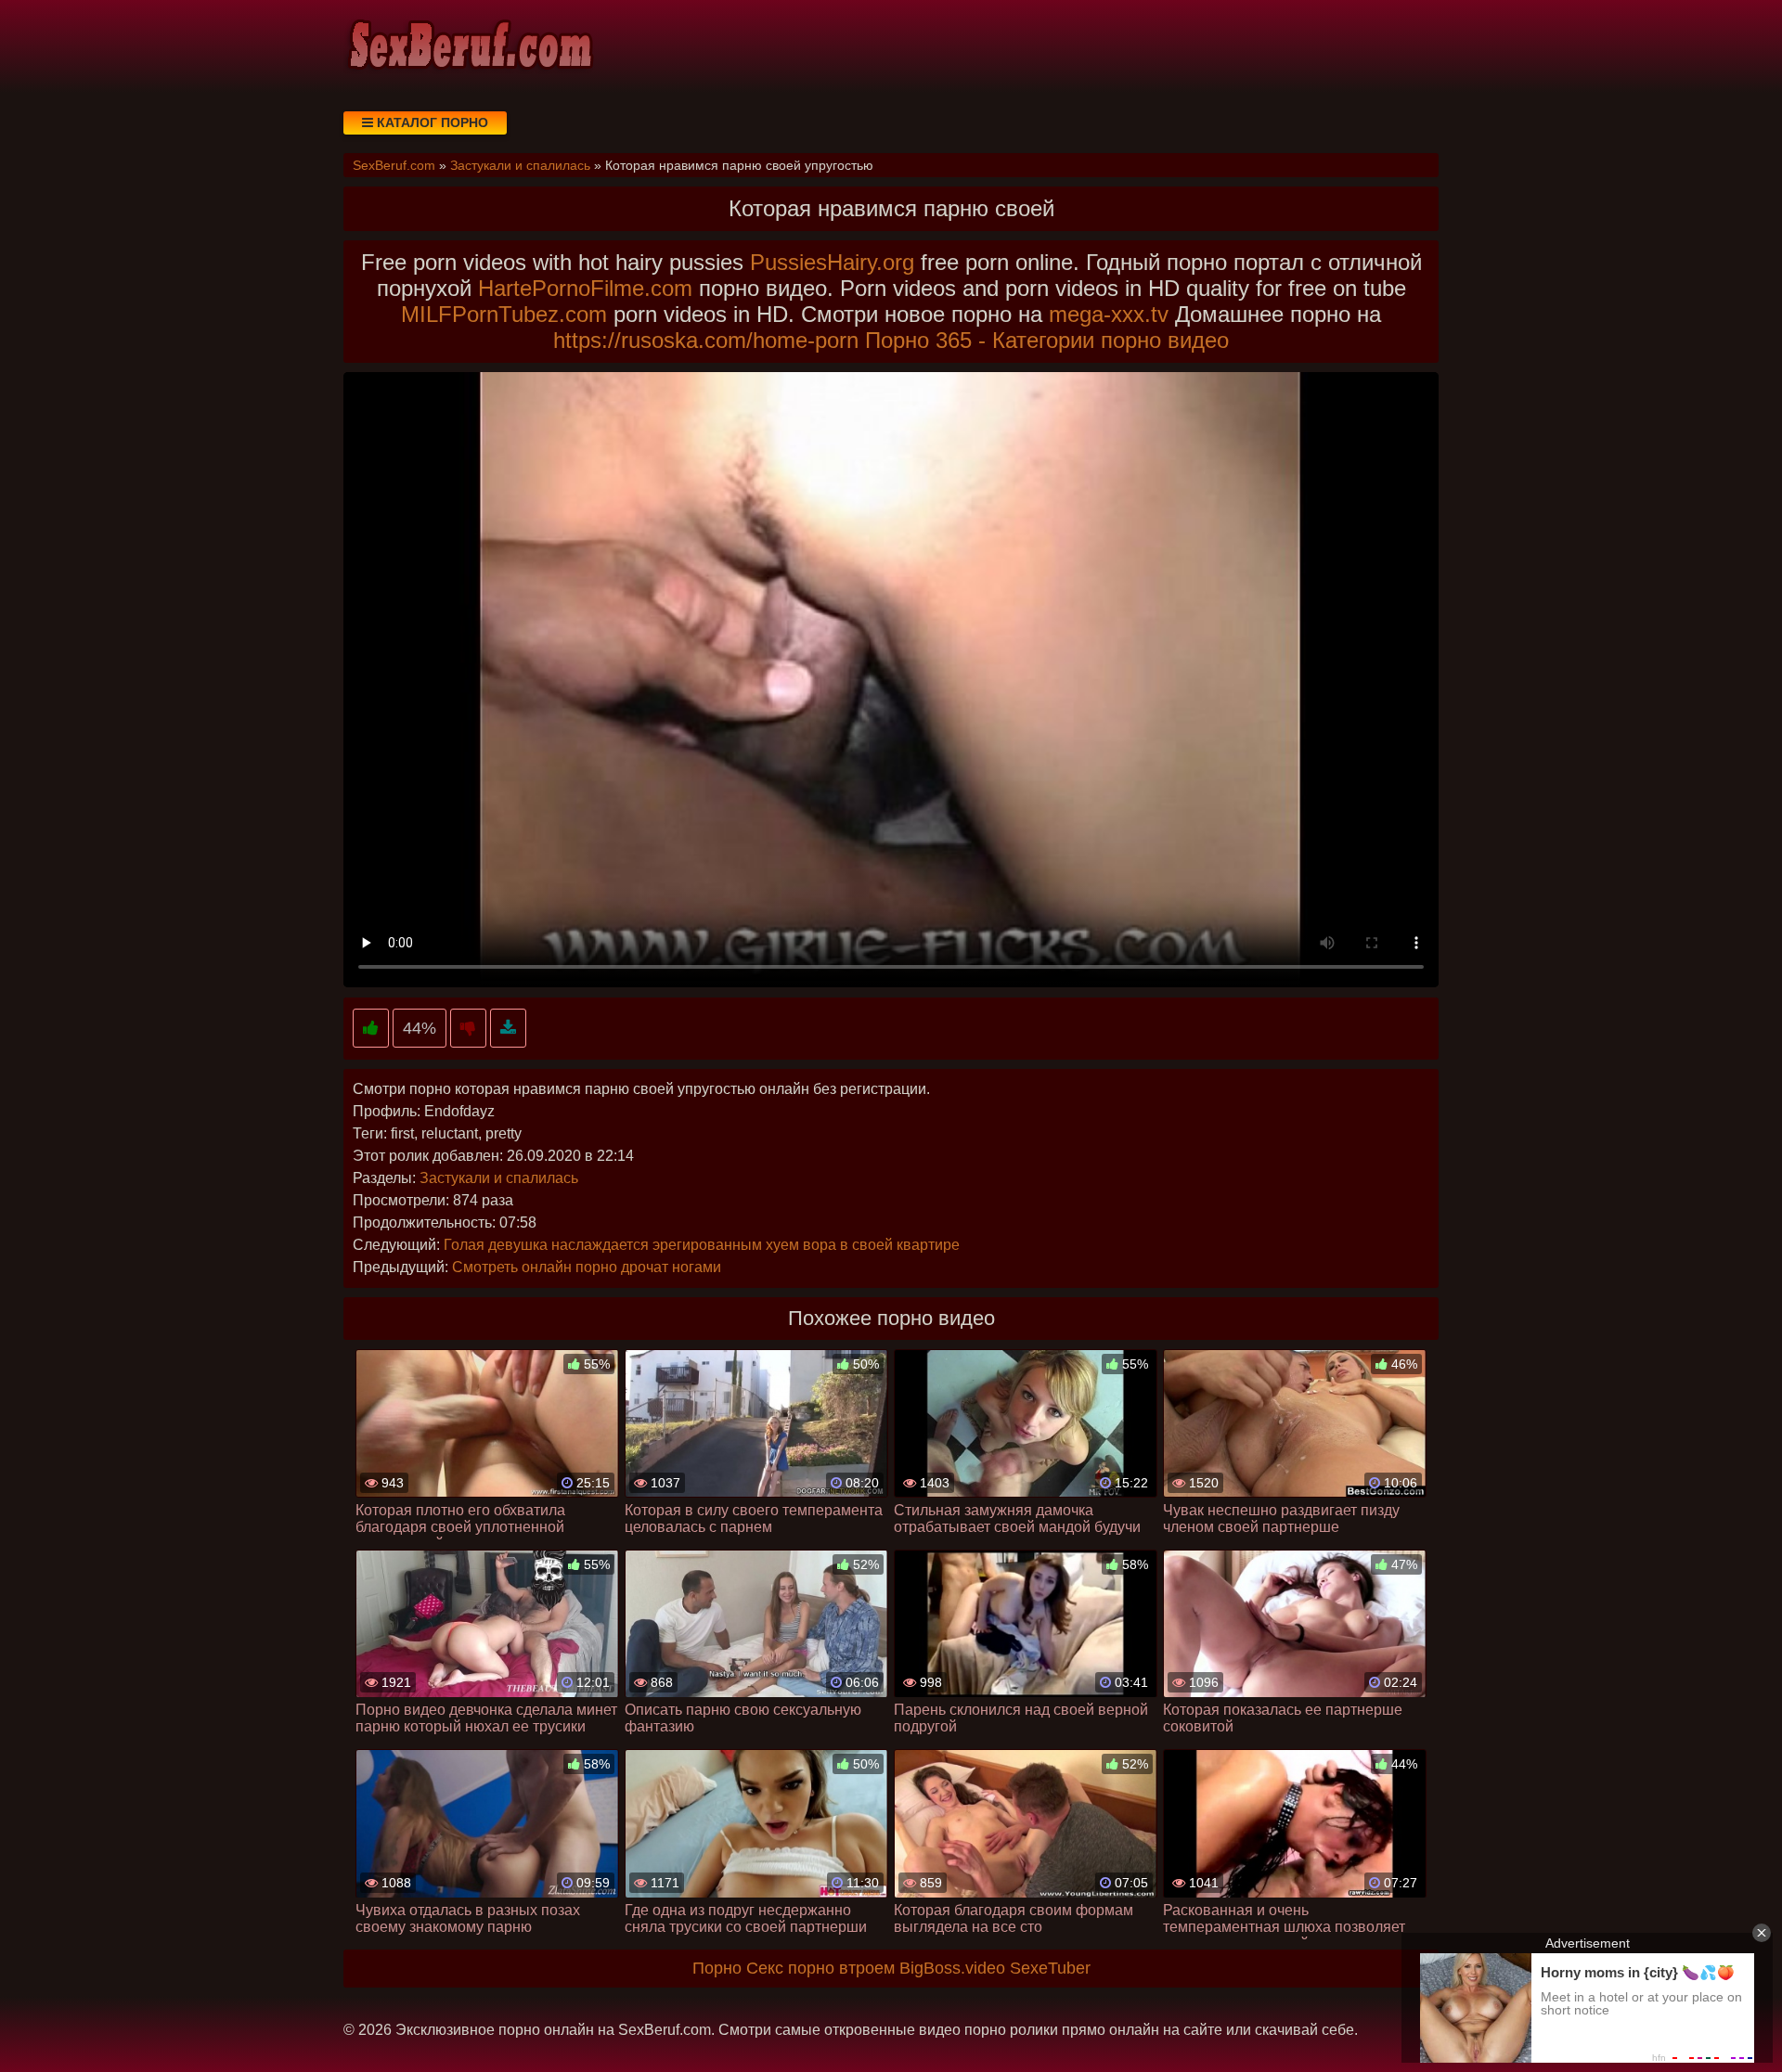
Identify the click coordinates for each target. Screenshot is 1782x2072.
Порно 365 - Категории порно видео (1047, 340)
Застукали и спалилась (499, 1178)
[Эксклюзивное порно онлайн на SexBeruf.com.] (469, 46)
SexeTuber (1050, 1968)
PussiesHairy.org (832, 262)
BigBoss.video (952, 1968)
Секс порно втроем (820, 1968)
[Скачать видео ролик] (508, 1029)
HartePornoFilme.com (585, 288)
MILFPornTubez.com (504, 314)
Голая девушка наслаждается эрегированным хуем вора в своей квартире (702, 1245)
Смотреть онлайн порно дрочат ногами (587, 1267)
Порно (717, 1968)
